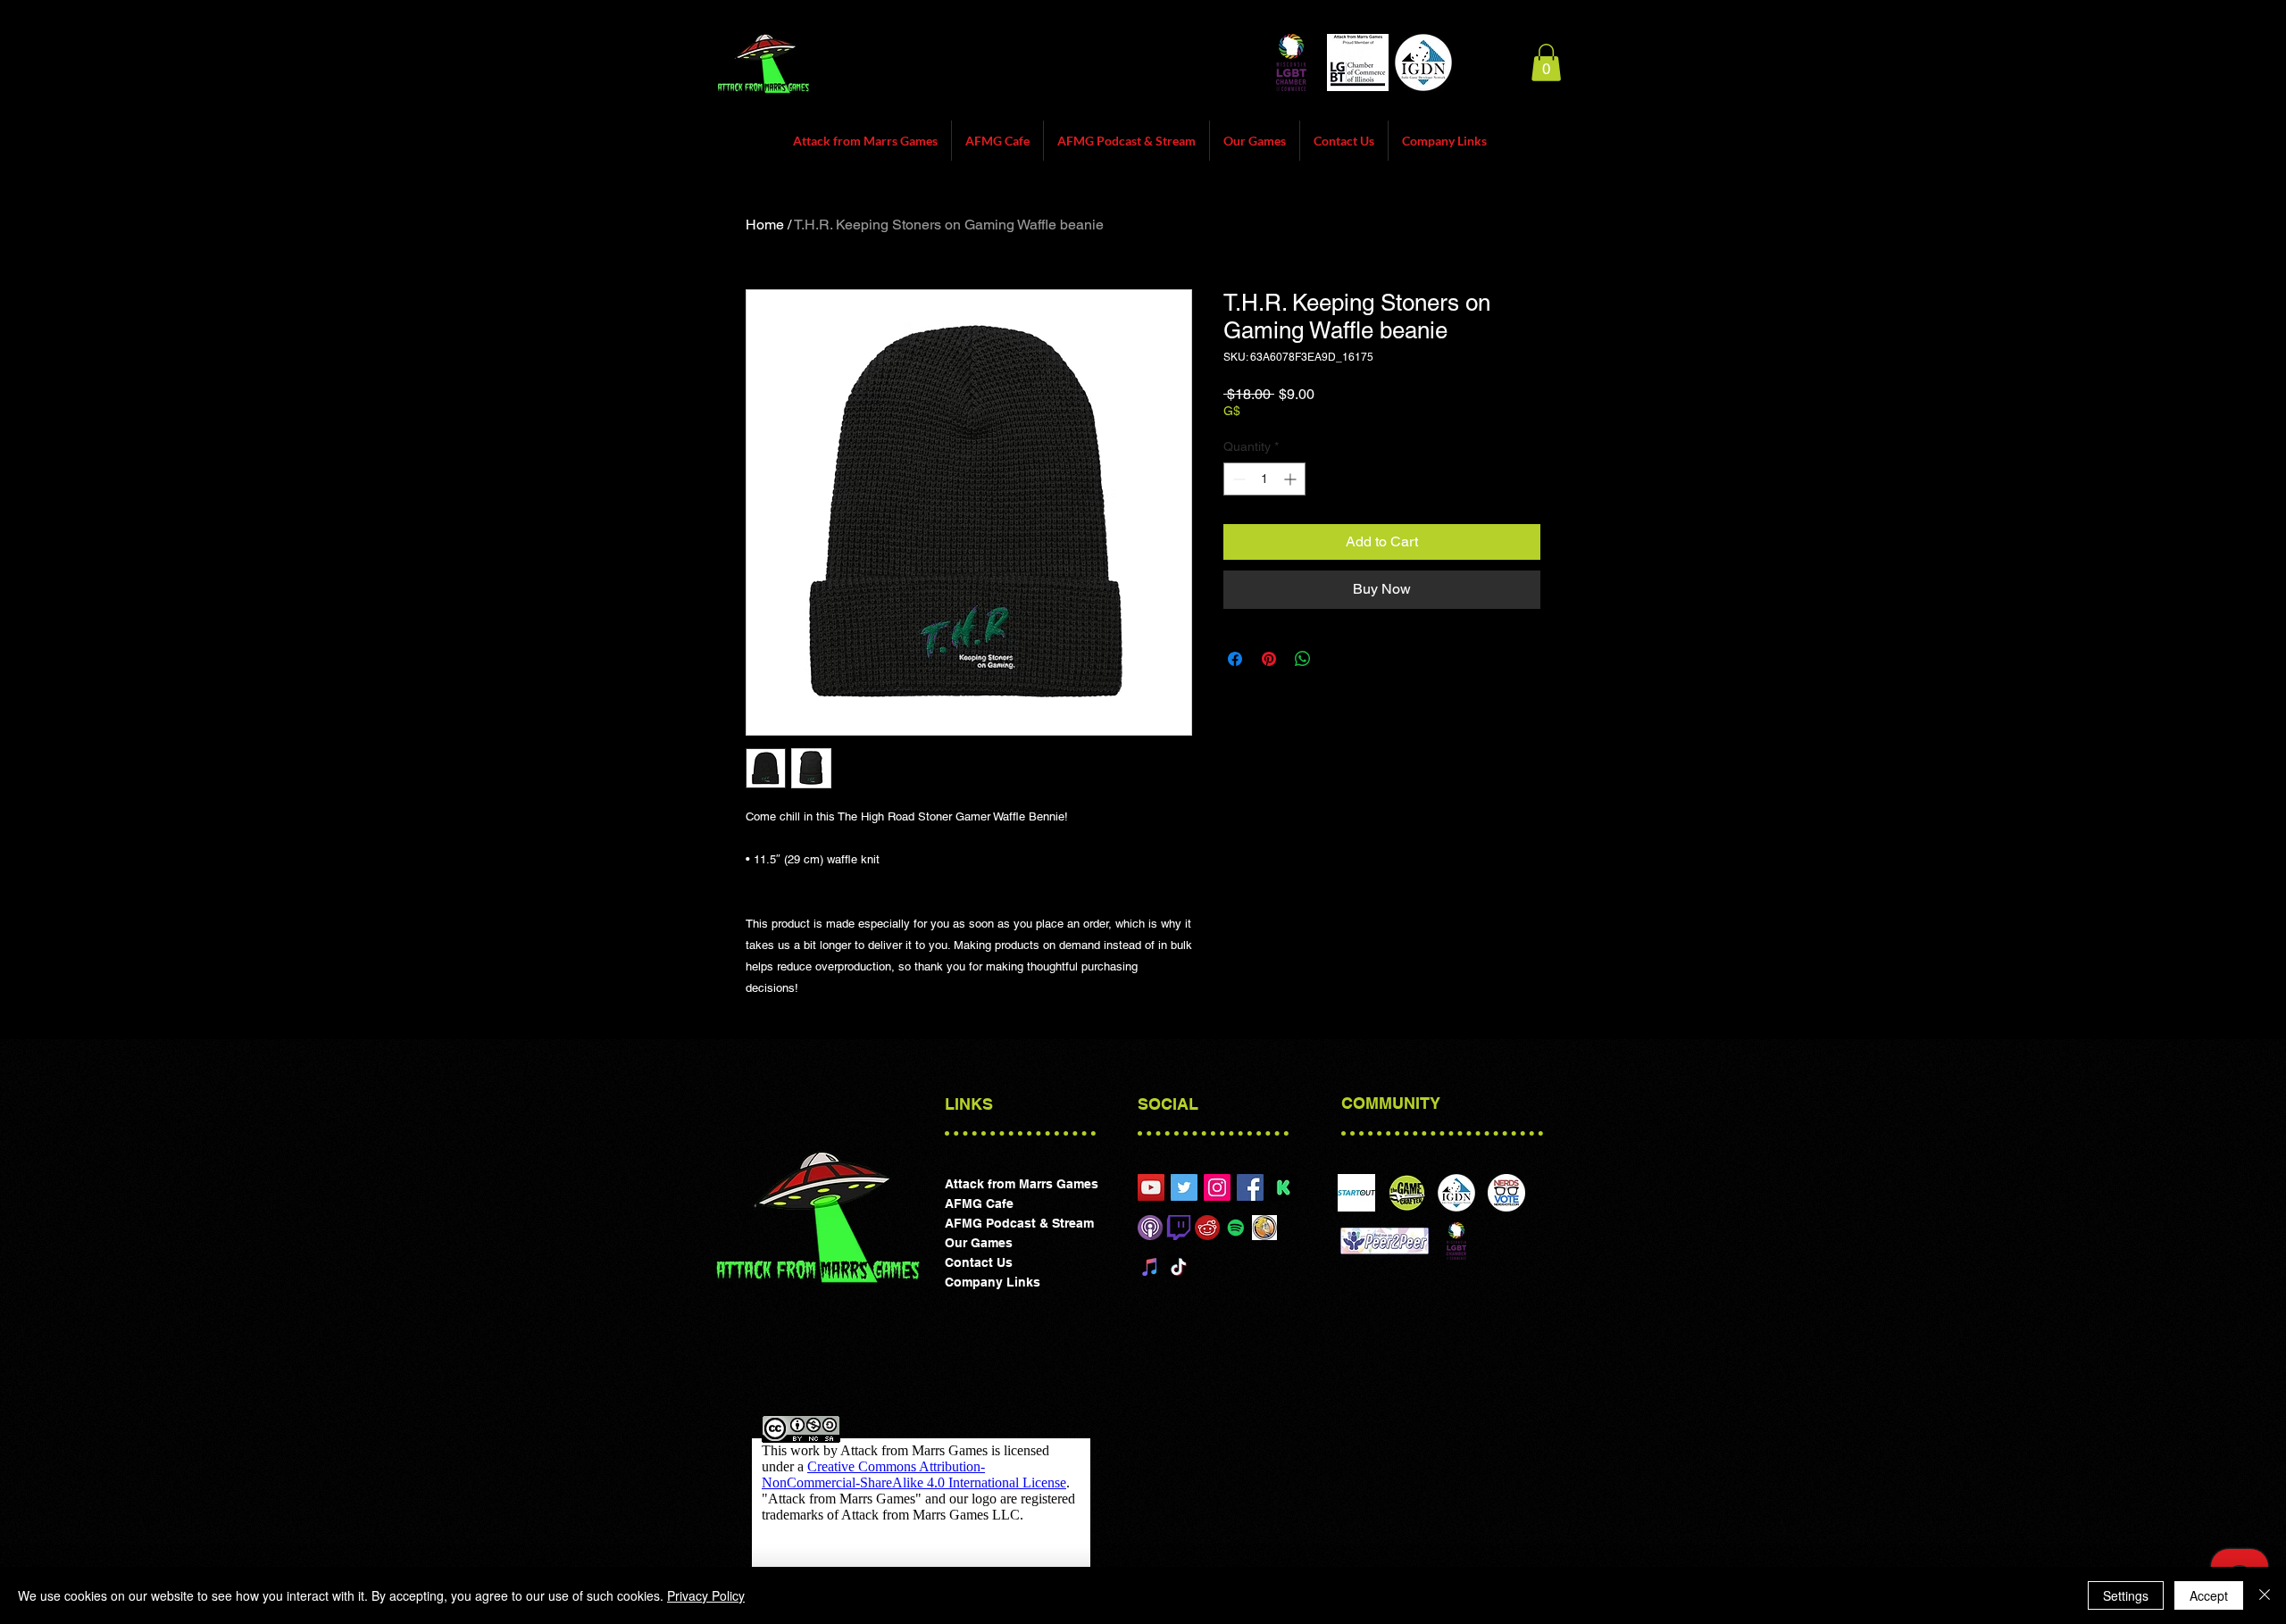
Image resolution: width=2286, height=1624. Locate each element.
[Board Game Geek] (1264, 1228)
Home (765, 225)
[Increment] (1292, 479)
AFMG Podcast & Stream (1019, 1223)
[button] (1546, 62)
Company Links (993, 1282)
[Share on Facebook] (1235, 659)
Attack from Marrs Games (1022, 1184)
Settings (2126, 1595)
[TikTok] (1179, 1267)
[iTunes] (1150, 1267)
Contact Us (979, 1262)
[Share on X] (1337, 659)
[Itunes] (1150, 1228)
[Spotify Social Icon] (1236, 1228)
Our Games (979, 1243)
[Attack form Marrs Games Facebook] (1250, 1187)
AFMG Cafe (979, 1203)
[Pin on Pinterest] (1269, 659)
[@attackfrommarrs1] (1184, 1187)
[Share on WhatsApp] (1303, 659)
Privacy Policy (706, 1595)
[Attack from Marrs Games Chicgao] (1151, 1187)
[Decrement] (1237, 479)
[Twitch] (1179, 1228)
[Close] (2265, 1595)
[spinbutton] (1264, 479)
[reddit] (1207, 1228)
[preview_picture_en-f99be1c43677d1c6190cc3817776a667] (1283, 1187)
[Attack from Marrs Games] (1217, 1187)
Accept (2209, 1595)
